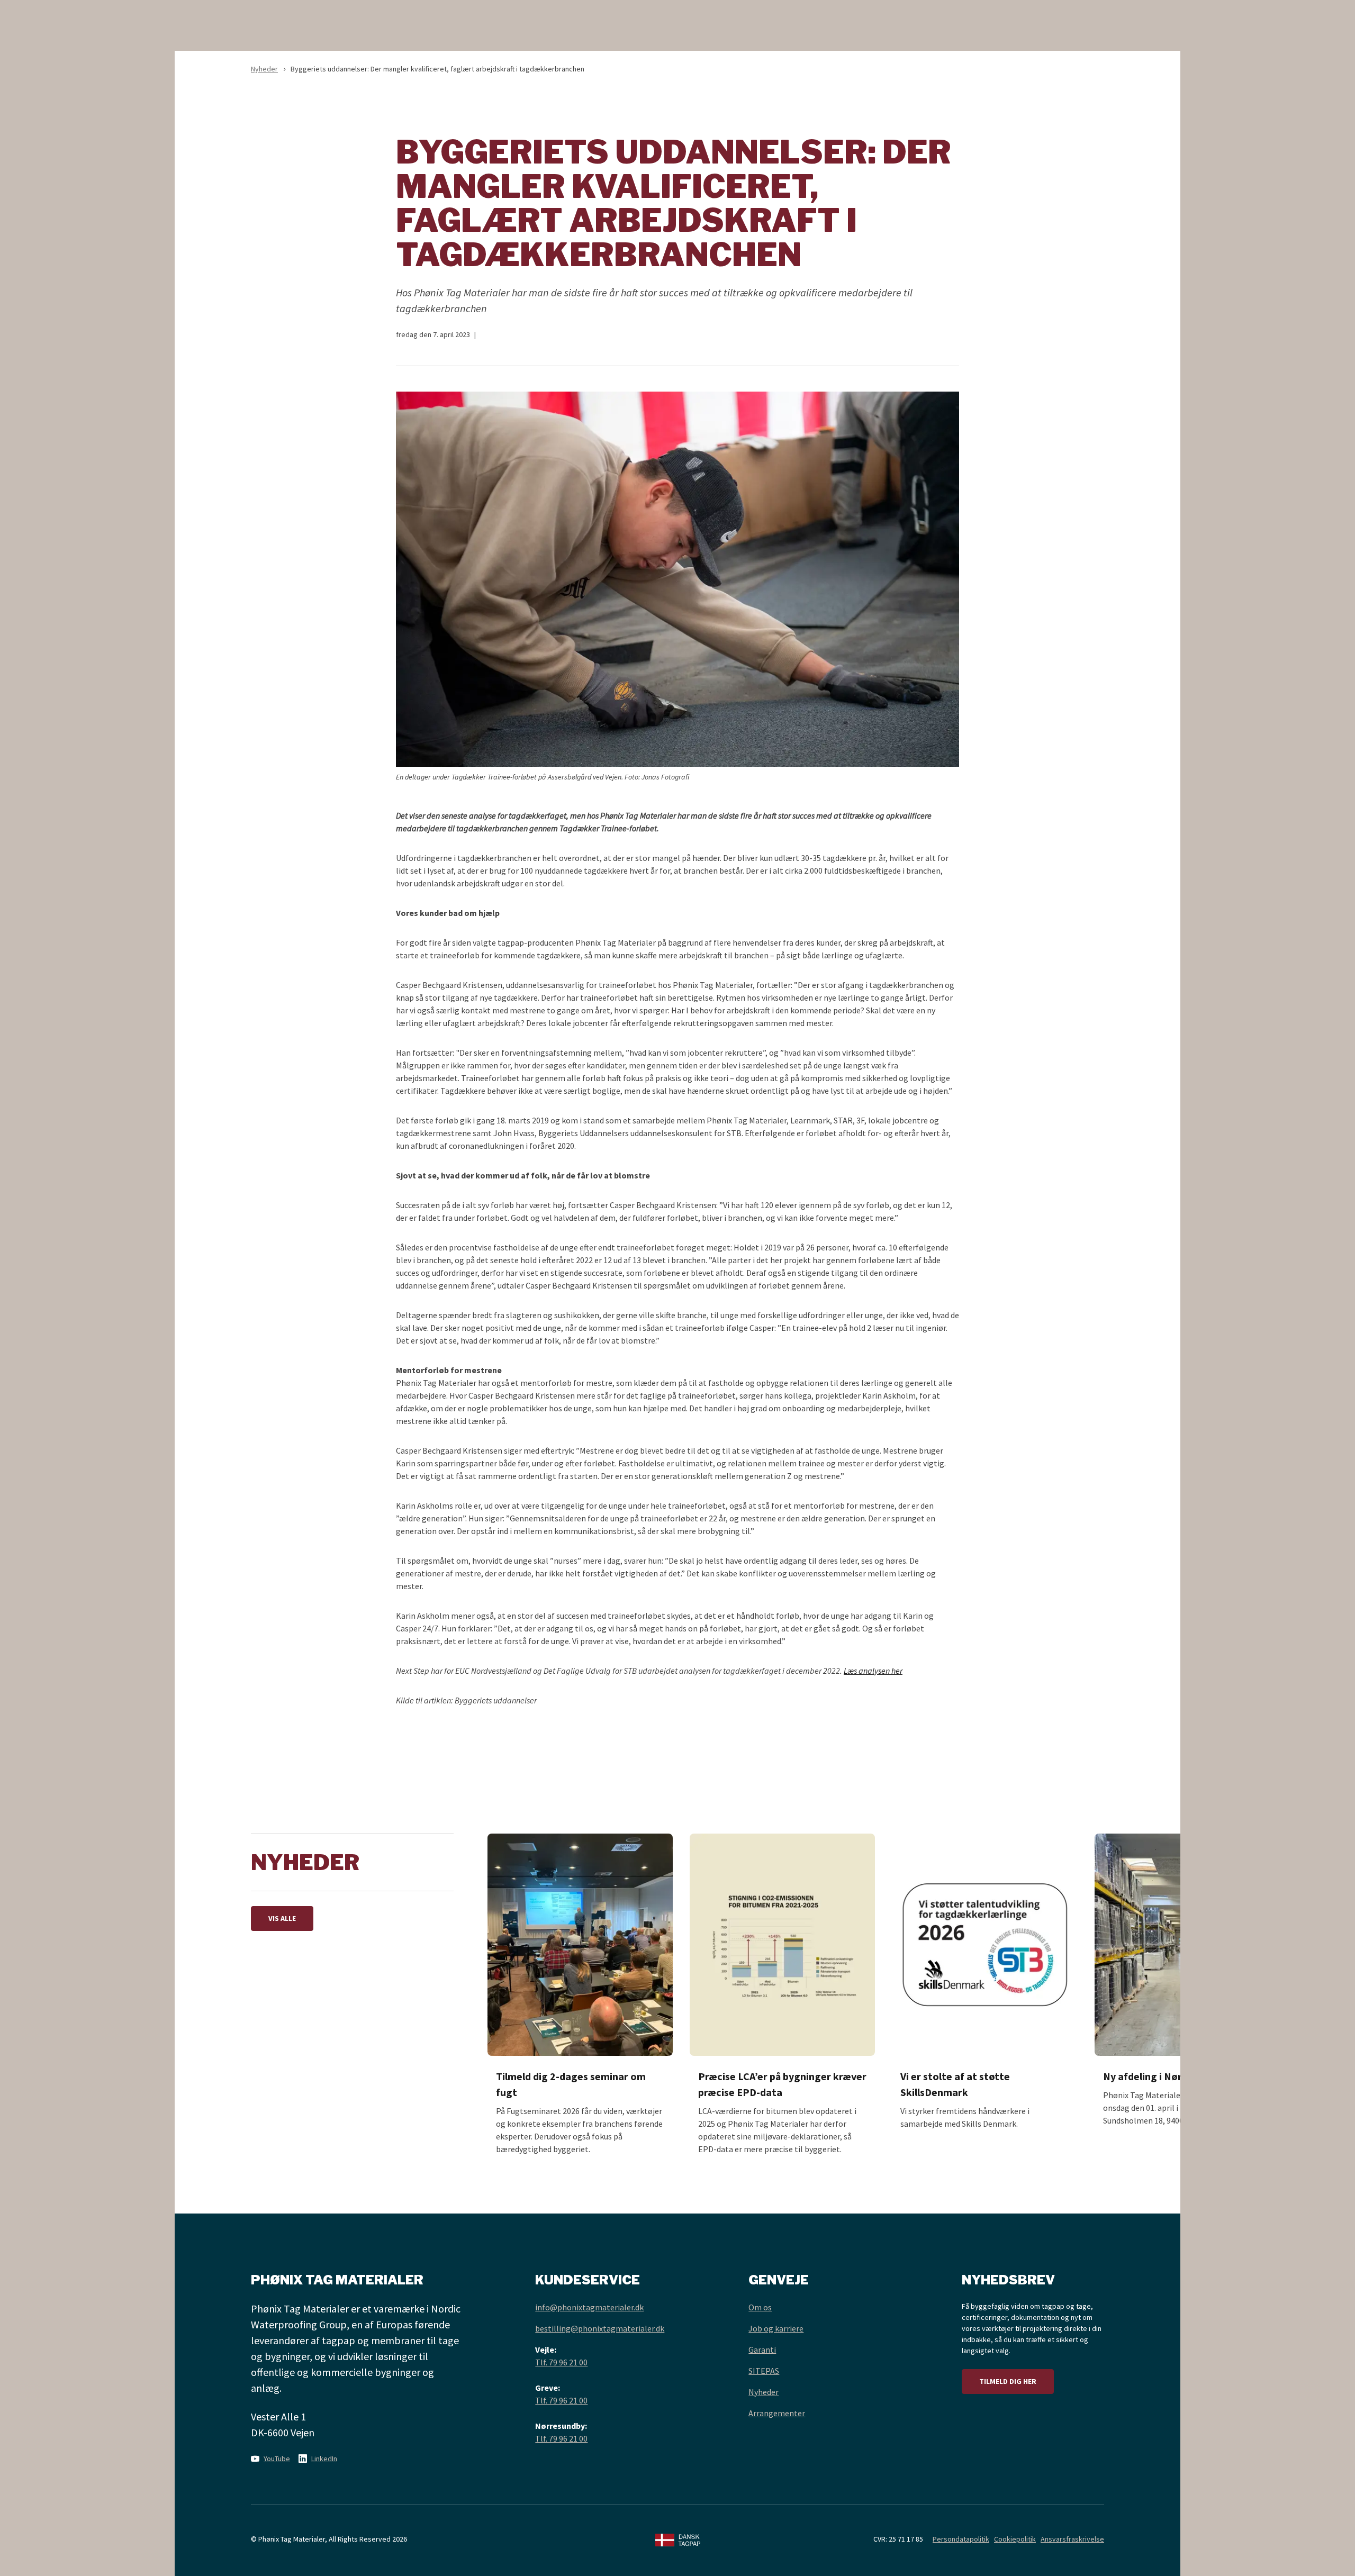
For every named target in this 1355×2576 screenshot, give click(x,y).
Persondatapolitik (961, 2539)
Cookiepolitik (1015, 2539)
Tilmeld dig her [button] (1008, 2381)
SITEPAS (764, 2371)
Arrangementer (777, 2413)
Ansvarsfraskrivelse (1072, 2539)
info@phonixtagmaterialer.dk (589, 2307)
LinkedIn (324, 2459)
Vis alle (282, 1918)
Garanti (762, 2350)
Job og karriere (776, 2328)
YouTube (277, 2459)
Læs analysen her (873, 1671)
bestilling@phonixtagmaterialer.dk (600, 2328)
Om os (760, 2307)
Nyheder (264, 69)
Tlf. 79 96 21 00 (561, 2362)
